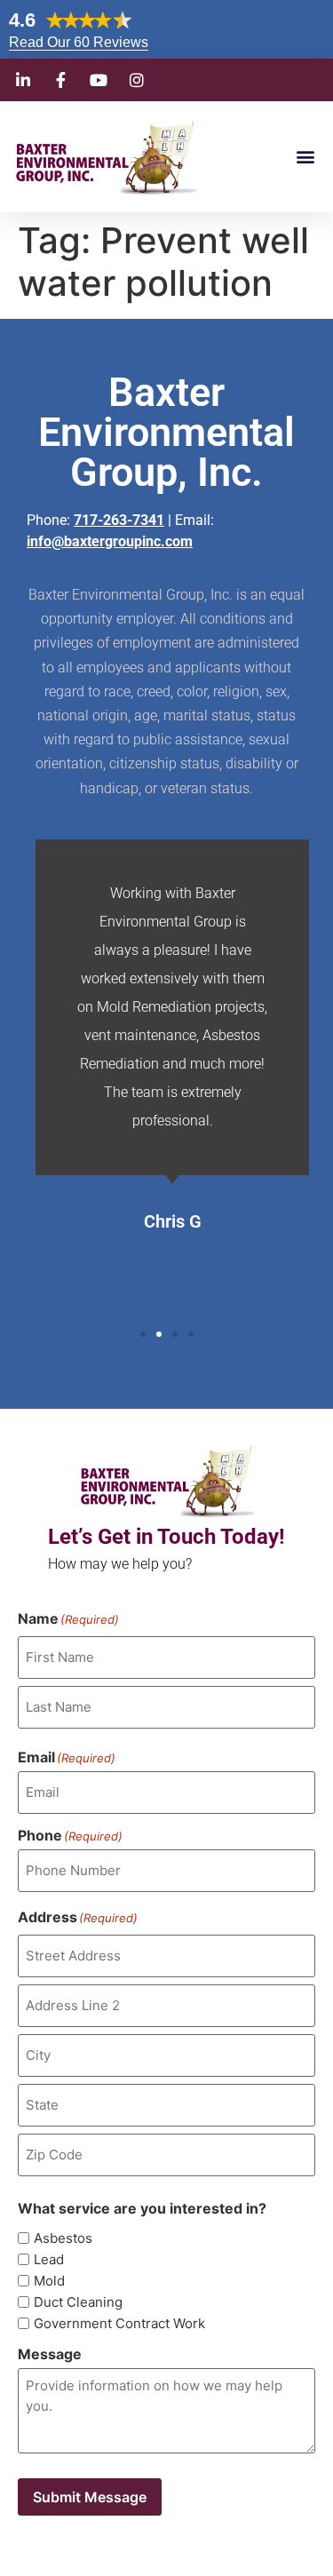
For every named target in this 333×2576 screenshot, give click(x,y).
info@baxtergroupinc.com (110, 541)
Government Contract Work (119, 2323)
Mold (49, 2281)
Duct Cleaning (78, 2302)
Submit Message (90, 2497)
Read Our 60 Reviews (79, 42)
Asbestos (63, 2238)
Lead (49, 2259)
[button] (305, 157)
